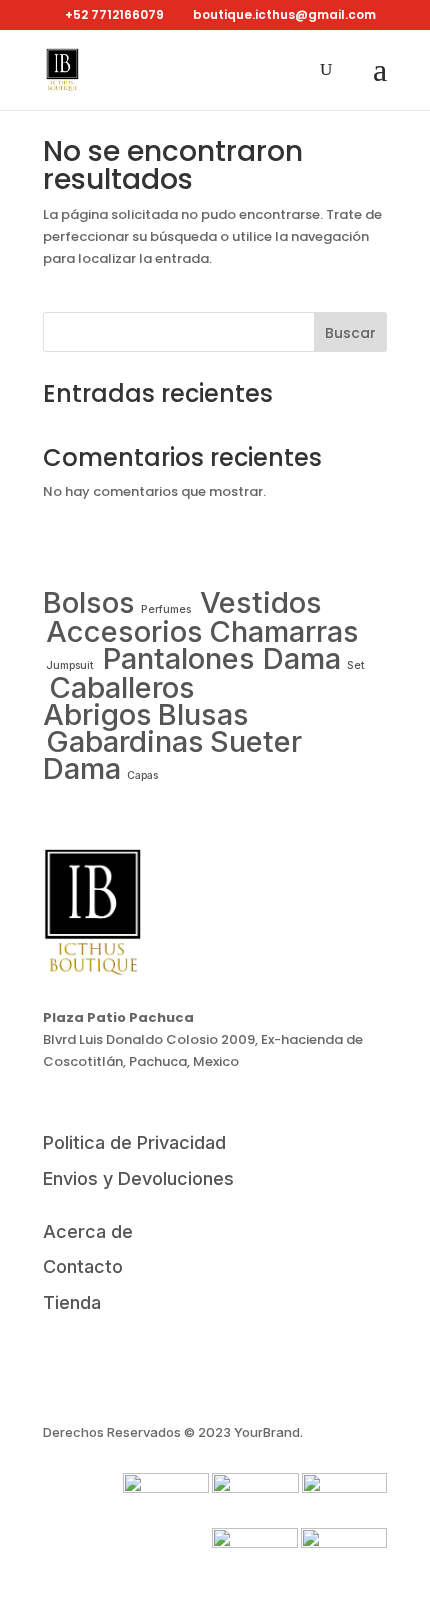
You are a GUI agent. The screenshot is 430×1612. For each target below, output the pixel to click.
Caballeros (122, 687)
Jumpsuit (71, 665)
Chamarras (284, 631)
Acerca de (88, 1231)
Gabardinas (125, 741)
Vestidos (261, 602)
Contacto (83, 1266)
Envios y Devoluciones (138, 1178)
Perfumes (167, 609)
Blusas (203, 714)
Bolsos (89, 602)
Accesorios (124, 631)
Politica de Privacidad (134, 1142)
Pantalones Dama (222, 658)
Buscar (350, 333)
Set (356, 665)
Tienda (72, 1302)
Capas (142, 775)
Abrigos (97, 714)
